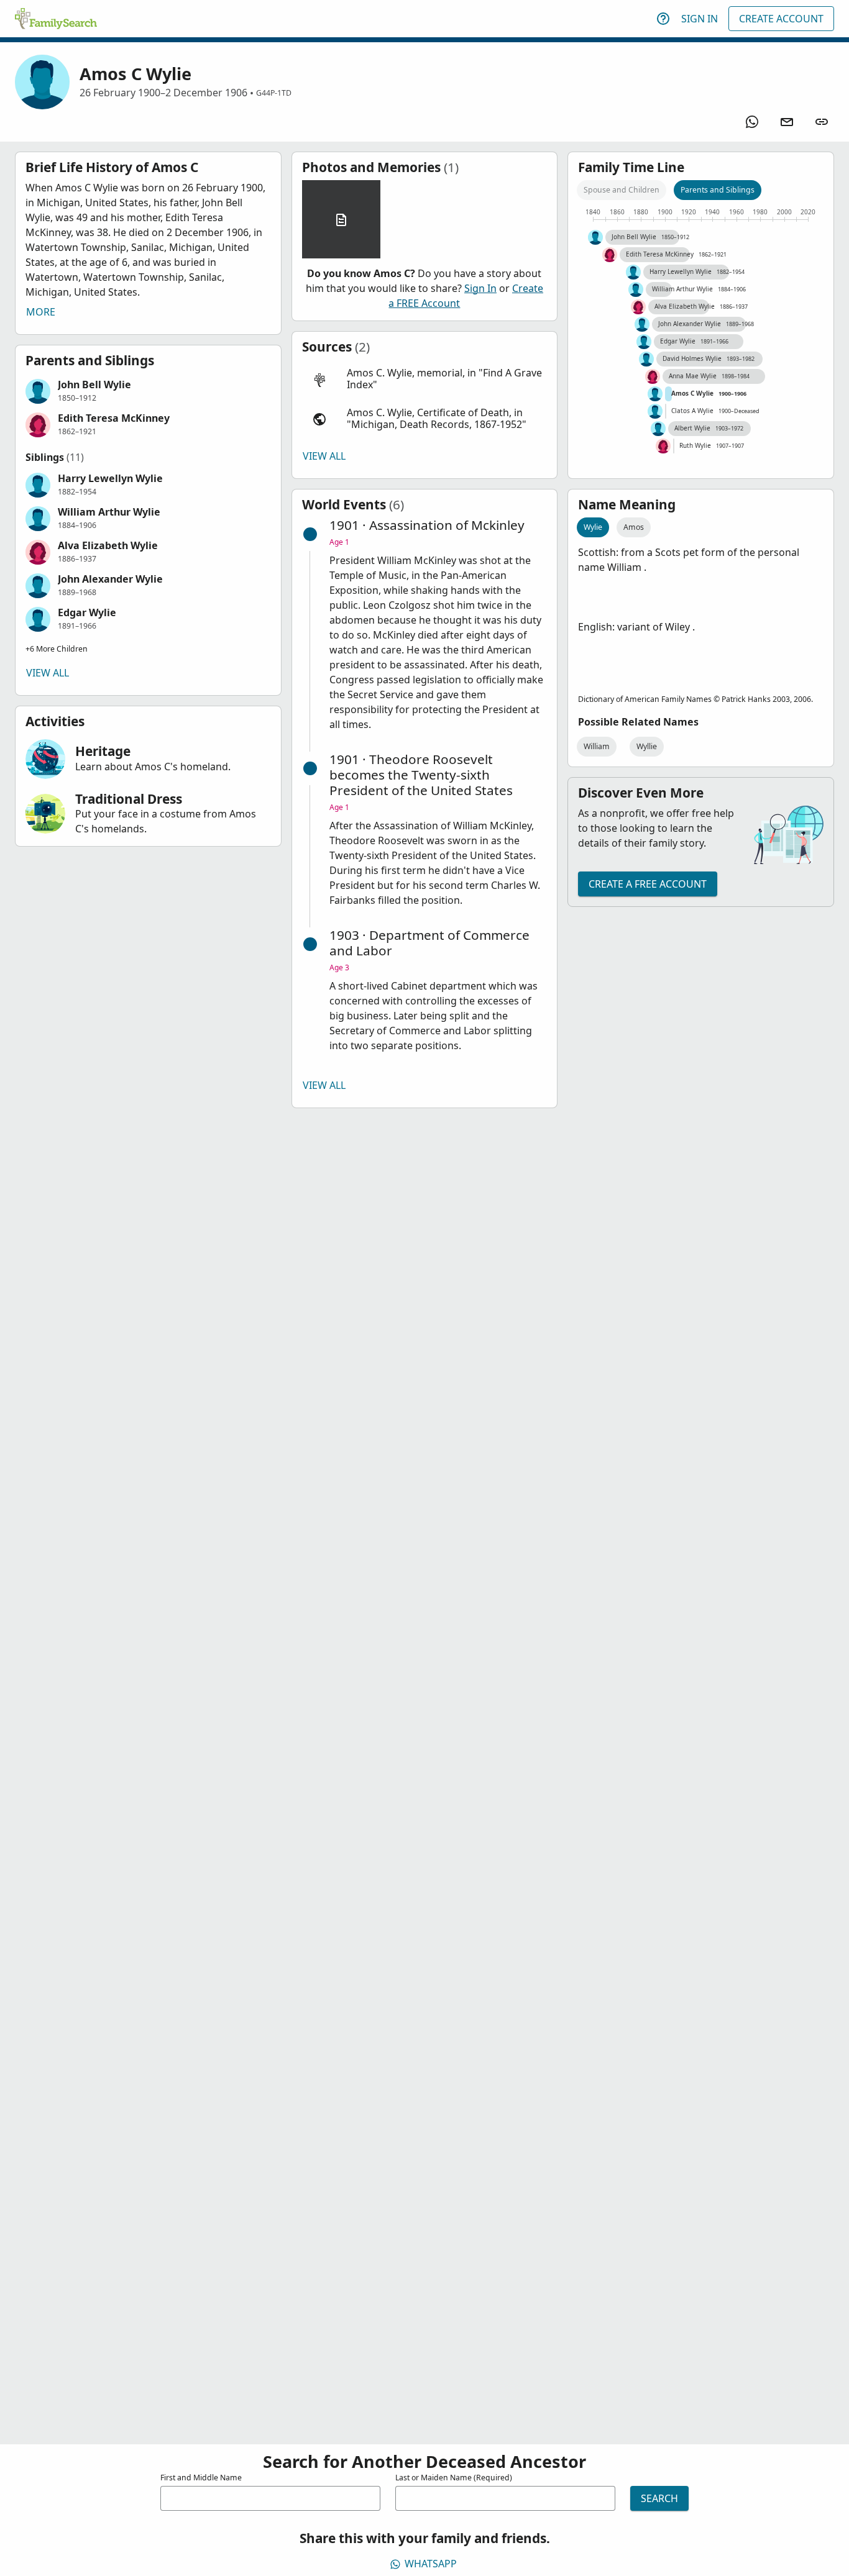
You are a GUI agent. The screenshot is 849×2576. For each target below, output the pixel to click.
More (41, 312)
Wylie (593, 527)
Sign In (700, 19)
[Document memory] (341, 219)
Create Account (781, 19)
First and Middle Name (201, 2478)
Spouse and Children (622, 190)
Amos (634, 527)
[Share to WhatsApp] (752, 122)
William (597, 746)
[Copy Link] (822, 122)
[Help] (663, 19)
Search (659, 2498)
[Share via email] (787, 122)
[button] (148, 391)
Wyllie (647, 746)
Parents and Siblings (718, 190)
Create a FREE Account (648, 884)
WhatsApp (431, 2564)
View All (48, 673)
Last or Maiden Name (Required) (454, 2478)
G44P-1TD (274, 93)
